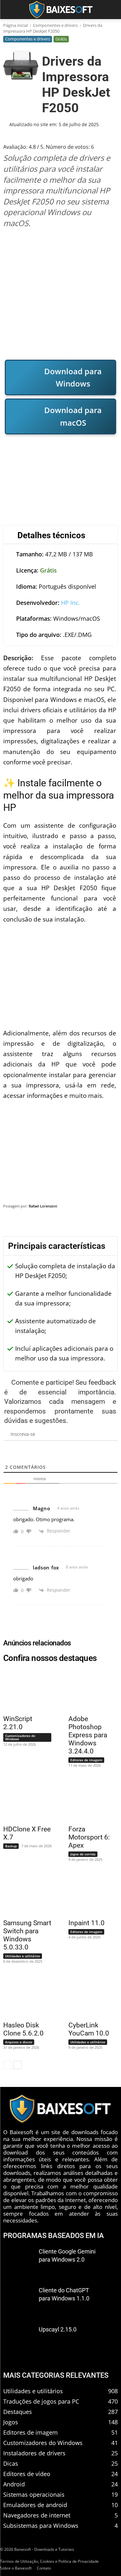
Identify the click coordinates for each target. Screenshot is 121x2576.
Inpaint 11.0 (86, 1923)
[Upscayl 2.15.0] (19, 2339)
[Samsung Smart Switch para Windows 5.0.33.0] (24, 1894)
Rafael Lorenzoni (43, 1206)
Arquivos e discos (19, 2042)
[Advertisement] (60, 294)
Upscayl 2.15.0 (58, 2329)
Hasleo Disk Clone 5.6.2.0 (23, 2029)
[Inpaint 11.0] (89, 1894)
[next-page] (18, 2065)
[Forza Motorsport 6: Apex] (89, 1800)
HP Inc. (71, 603)
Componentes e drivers (55, 25)
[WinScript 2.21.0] (24, 1690)
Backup (11, 1846)
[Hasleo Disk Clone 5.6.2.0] (24, 1996)
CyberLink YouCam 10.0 (89, 2029)
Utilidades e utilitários (23, 1956)
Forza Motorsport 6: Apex (89, 1837)
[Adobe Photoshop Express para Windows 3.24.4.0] (89, 1690)
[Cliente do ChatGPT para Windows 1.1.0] (19, 2301)
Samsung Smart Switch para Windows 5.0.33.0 (27, 1935)
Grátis (61, 39)
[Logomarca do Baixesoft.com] (60, 10)
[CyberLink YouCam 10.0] (89, 1996)
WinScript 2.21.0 (18, 1723)
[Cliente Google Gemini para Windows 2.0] (19, 2261)
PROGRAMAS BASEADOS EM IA (54, 2235)
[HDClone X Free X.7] (24, 1800)
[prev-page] (7, 2065)
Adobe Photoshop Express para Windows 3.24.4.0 (88, 1735)
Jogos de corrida (83, 1854)
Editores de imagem (86, 1760)
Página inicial (15, 25)
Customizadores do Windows (20, 1737)
